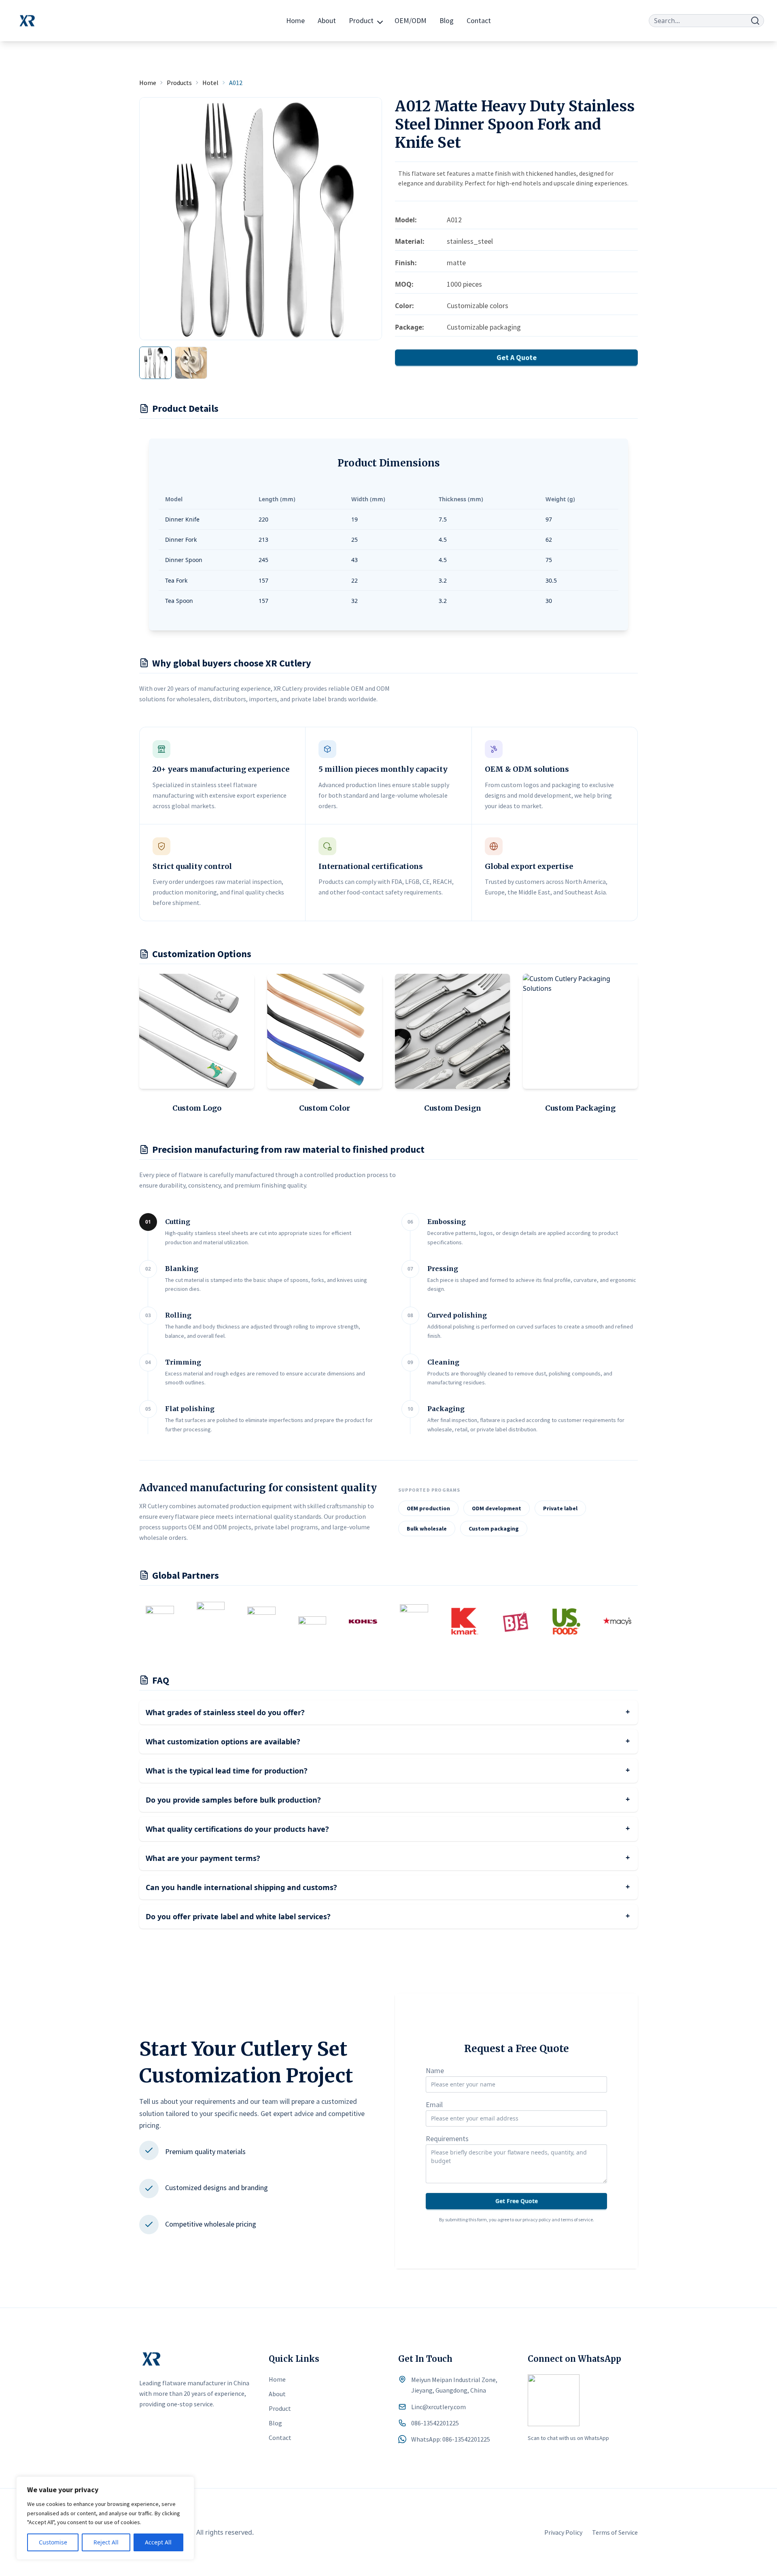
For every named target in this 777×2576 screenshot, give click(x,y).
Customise (53, 2542)
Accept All (158, 2542)
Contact (479, 20)
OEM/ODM (411, 20)
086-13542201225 (435, 2423)
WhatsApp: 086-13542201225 (451, 2439)
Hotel (210, 83)
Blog (447, 20)
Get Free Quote (517, 2201)
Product (361, 20)
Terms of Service (615, 2532)
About (327, 20)
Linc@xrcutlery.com (438, 2407)
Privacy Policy (563, 2532)
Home (295, 20)
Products (179, 83)
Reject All (106, 2542)
